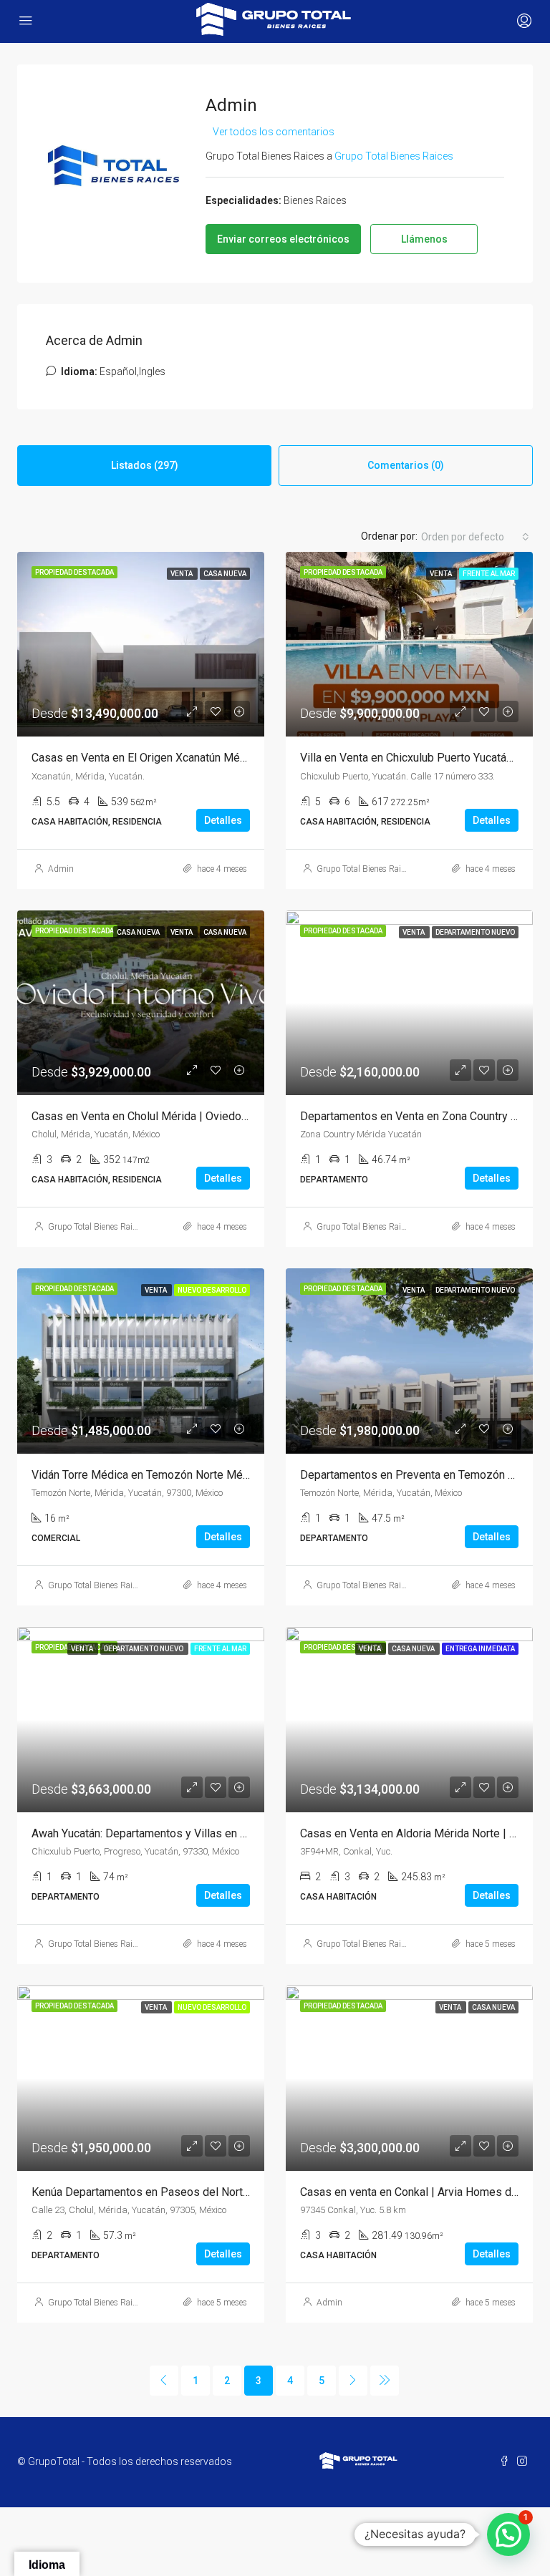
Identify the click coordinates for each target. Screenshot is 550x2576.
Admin (61, 869)
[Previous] (164, 2381)
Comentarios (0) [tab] (406, 465)
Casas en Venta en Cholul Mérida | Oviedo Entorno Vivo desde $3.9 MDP (213, 1116)
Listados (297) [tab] (145, 465)
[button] (508, 2534)
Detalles (223, 820)
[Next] (353, 2381)
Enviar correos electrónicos (283, 239)
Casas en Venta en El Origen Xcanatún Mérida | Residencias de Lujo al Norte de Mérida (249, 758)
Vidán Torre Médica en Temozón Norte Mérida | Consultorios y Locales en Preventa (240, 1475)
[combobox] (475, 537)
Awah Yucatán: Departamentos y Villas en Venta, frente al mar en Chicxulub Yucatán (238, 1833)
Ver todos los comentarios (274, 132)
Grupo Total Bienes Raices (365, 869)
